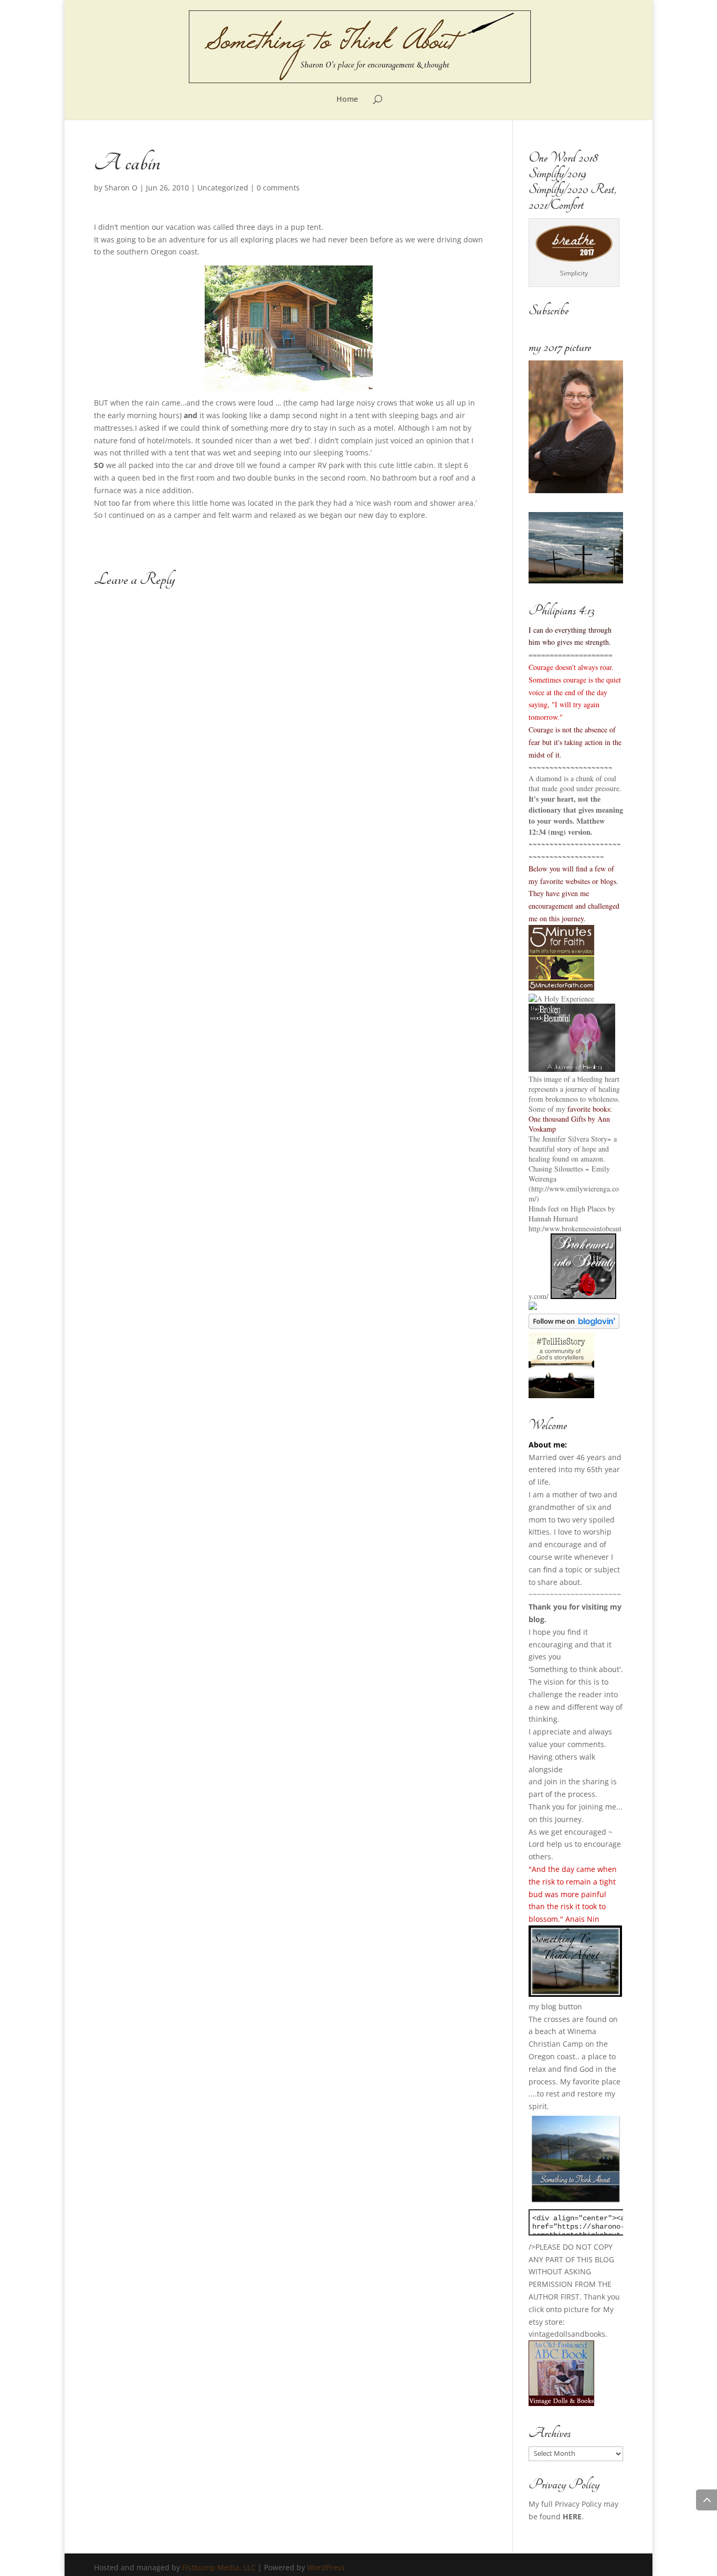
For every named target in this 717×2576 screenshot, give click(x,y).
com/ (541, 1296)
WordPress (326, 2567)
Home (347, 100)
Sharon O (121, 188)
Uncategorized (223, 188)
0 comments (278, 188)
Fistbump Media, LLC (219, 2567)
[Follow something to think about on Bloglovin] (574, 1326)
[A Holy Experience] (561, 999)
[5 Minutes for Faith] (561, 988)
